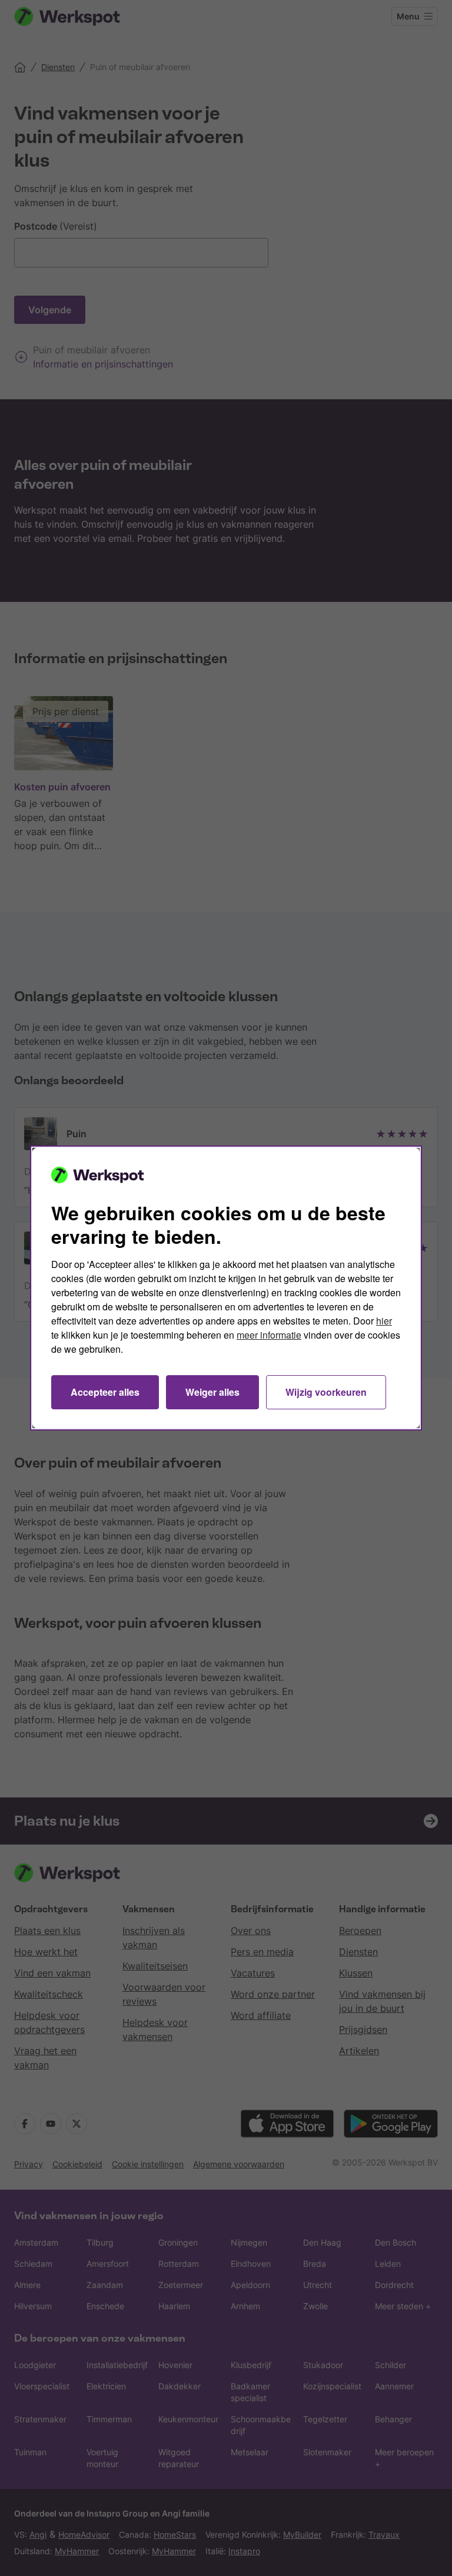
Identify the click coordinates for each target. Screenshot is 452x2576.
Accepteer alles (105, 1392)
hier (384, 1321)
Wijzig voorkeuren (326, 1392)
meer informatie (269, 1335)
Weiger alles (212, 1392)
